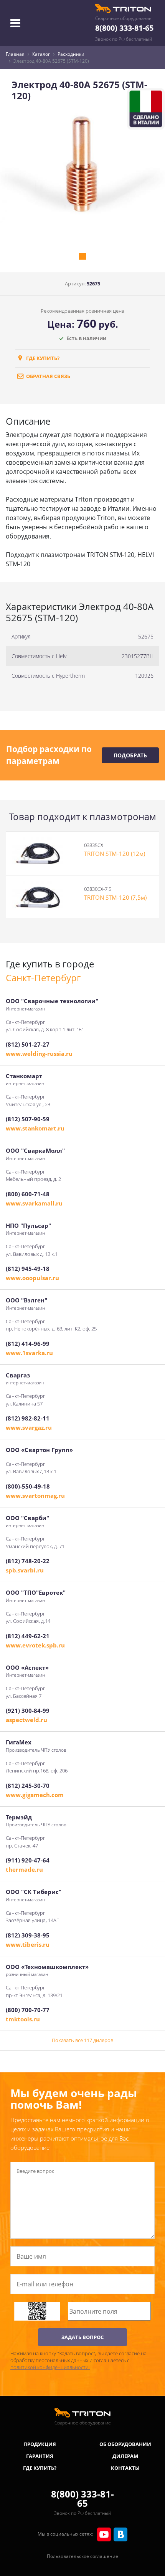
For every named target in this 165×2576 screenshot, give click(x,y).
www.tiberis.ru (28, 1944)
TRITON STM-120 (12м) (115, 854)
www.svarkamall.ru (34, 1203)
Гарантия (40, 2456)
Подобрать (130, 755)
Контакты (125, 2468)
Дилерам (125, 2456)
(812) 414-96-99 (28, 1344)
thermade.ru (24, 1869)
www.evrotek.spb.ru (35, 1645)
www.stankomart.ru (35, 1128)
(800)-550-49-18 (28, 1486)
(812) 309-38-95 (28, 1935)
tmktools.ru (23, 2019)
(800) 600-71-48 (28, 1194)
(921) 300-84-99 (28, 1711)
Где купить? (42, 358)
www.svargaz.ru (29, 1427)
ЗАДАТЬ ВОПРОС (82, 2337)
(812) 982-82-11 (28, 1418)
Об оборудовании (125, 2444)
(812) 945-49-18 (28, 1269)
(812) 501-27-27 (28, 1044)
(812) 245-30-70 (28, 1786)
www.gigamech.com (35, 1795)
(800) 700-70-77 (28, 2010)
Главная (15, 54)
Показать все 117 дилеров (82, 2040)
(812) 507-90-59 (28, 1119)
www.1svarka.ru (29, 1353)
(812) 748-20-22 (28, 1561)
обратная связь (48, 376)
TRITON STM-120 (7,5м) (115, 897)
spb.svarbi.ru (25, 1570)
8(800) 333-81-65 (124, 28)
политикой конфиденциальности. (50, 2367)
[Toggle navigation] (15, 23)
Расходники (71, 54)
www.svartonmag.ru (35, 1496)
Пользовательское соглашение (82, 2556)
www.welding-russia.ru (39, 1054)
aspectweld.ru (26, 1720)
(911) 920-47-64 (28, 1860)
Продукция (40, 2444)
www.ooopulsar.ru (32, 1278)
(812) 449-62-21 (28, 1636)
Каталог (41, 54)
